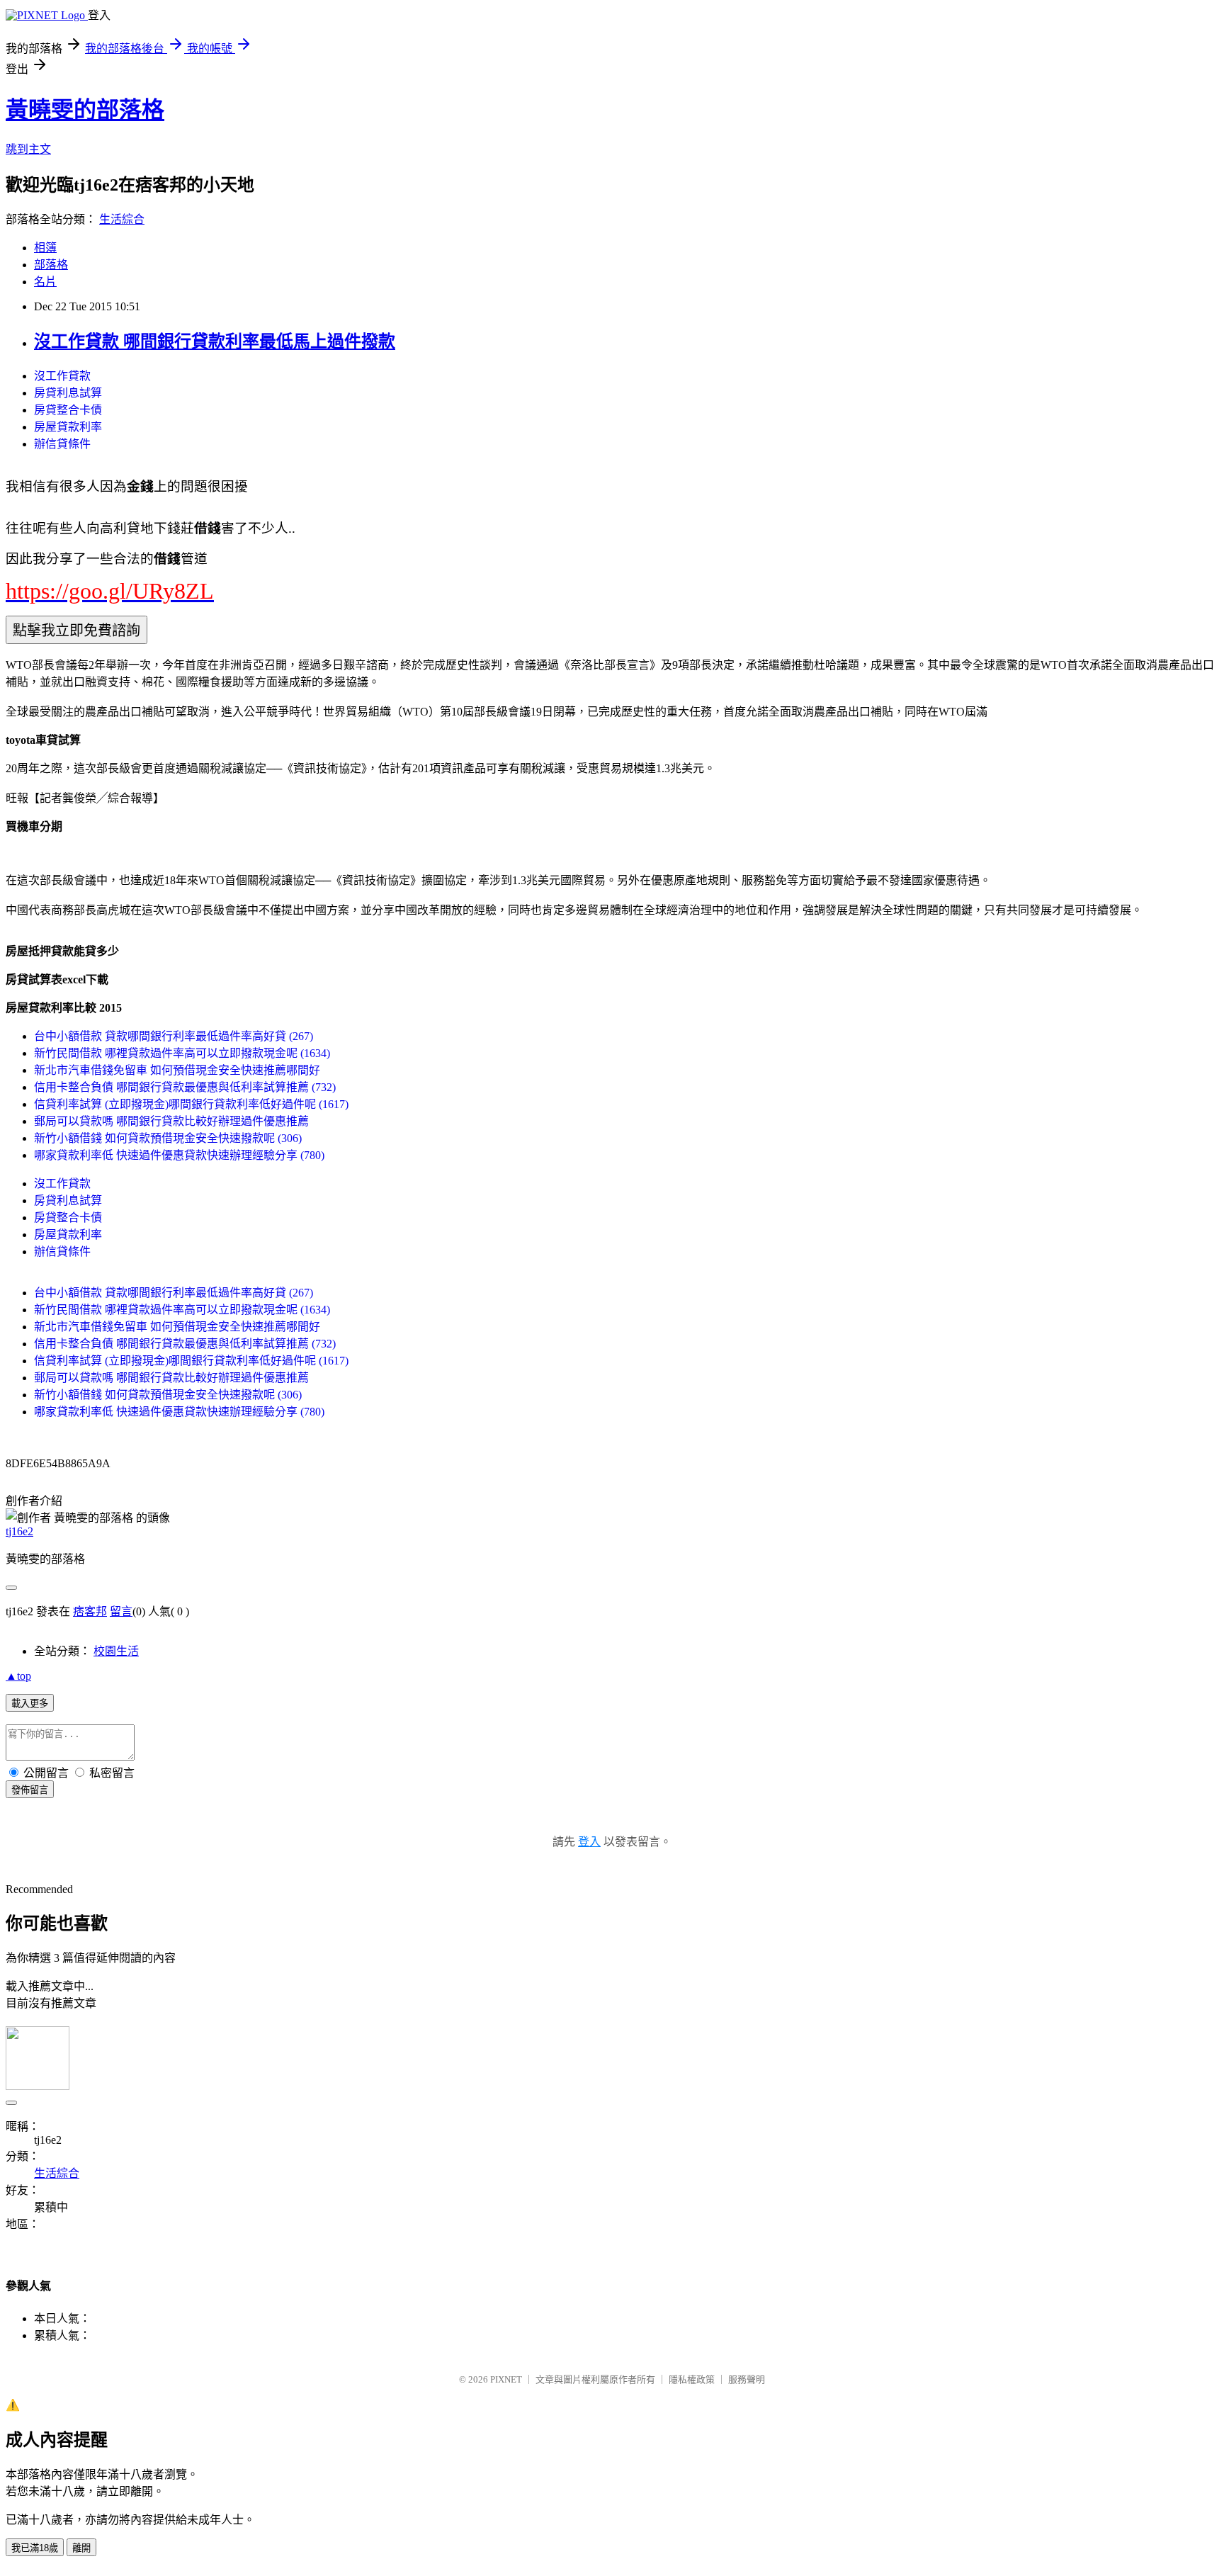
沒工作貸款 (62, 376)
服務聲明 (747, 2379)
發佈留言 (30, 1790)
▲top (18, 1676)
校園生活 (116, 1651)
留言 (121, 1611)
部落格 (51, 265)
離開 (81, 2548)
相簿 (45, 248)
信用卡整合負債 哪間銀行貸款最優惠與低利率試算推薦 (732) (185, 1087)
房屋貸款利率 (68, 427)
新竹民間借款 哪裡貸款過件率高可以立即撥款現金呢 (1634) (182, 1053)
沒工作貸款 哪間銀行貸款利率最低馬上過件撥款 (215, 341)
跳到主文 (28, 149)
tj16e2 (19, 1531)
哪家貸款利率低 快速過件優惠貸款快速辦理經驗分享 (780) (179, 1155)
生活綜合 (122, 219)
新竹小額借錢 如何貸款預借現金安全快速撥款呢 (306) (168, 1138)
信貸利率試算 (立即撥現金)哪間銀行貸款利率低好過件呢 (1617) (191, 1104)
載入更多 (30, 1704)
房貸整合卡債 (68, 410)
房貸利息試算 (68, 393)
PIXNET (506, 2379)
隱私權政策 (692, 2379)
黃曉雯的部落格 (85, 110)
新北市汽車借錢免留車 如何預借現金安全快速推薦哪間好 (177, 1070)
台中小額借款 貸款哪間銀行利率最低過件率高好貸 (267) (174, 1036)
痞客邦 (90, 1611)
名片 (45, 282)
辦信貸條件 (62, 444)
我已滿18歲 (35, 2548)
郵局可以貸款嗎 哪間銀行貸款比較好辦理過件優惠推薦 (171, 1121)
